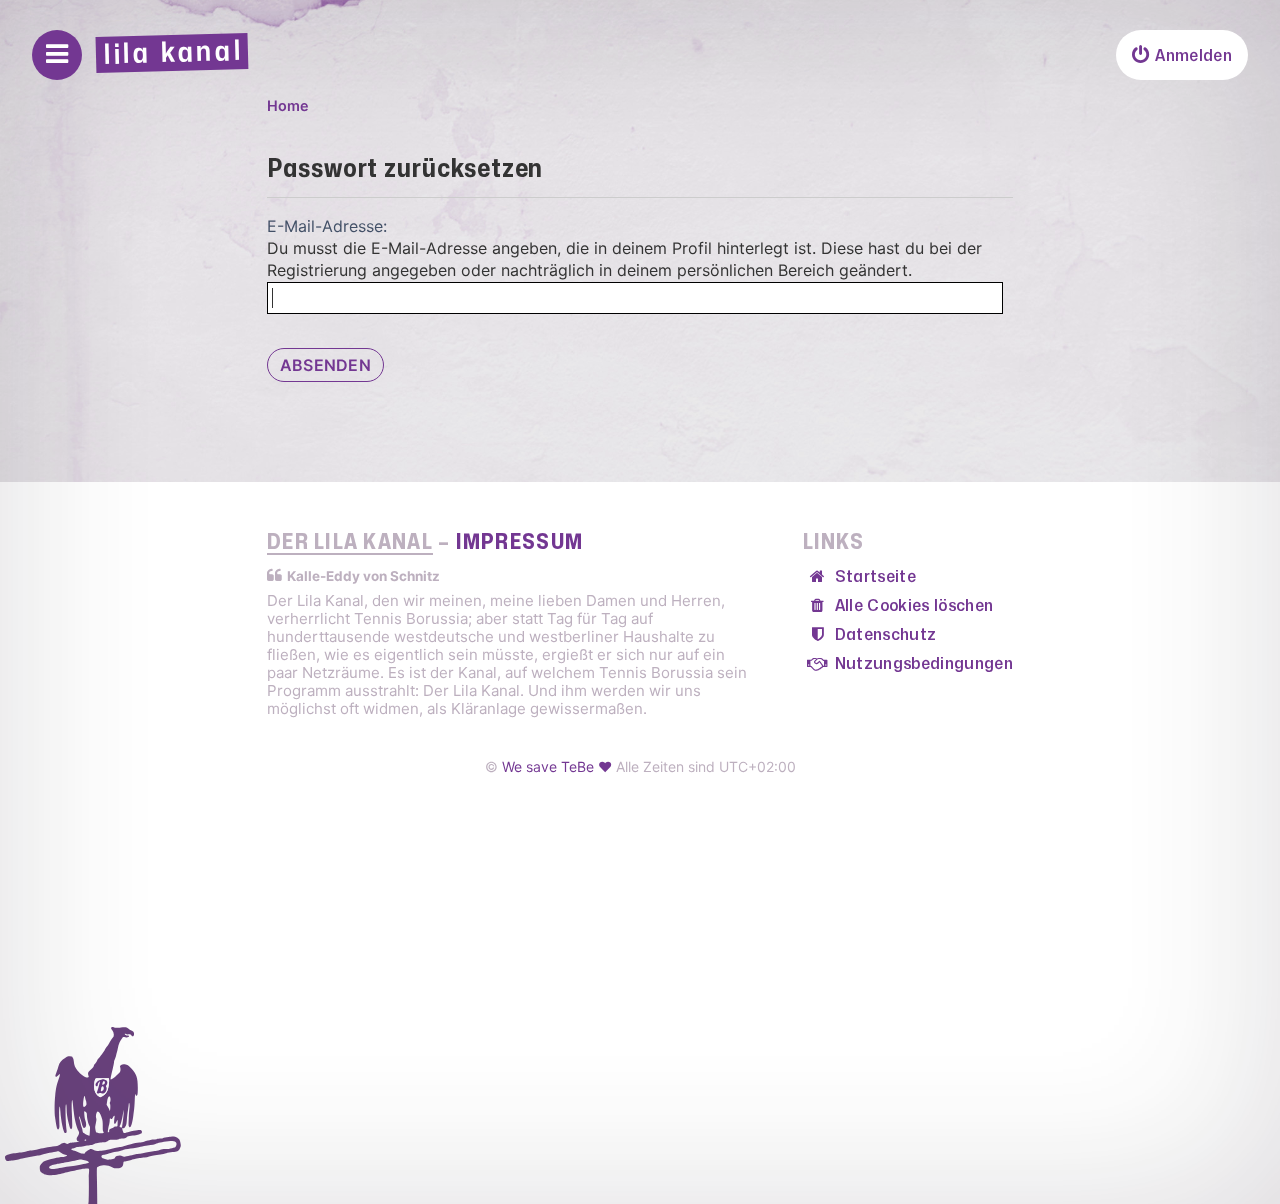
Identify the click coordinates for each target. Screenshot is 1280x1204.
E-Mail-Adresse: (327, 226)
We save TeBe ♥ (557, 766)
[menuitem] (1182, 55)
